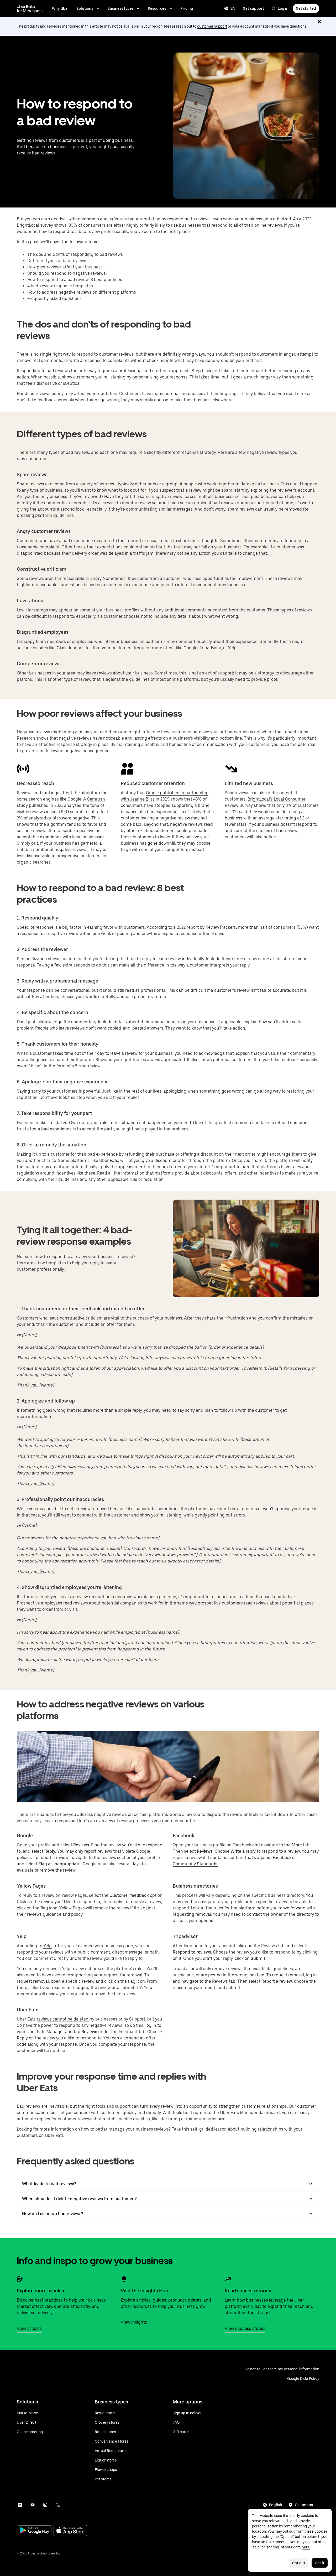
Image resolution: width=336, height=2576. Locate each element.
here (306, 2547)
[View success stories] (228, 2279)
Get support (253, 8)
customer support (212, 26)
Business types (120, 8)
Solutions (85, 8)
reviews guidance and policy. (55, 1914)
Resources (157, 8)
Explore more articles (40, 2291)
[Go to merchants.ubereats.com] (30, 8)
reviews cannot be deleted (63, 2019)
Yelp (48, 1946)
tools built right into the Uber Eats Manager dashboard (226, 2113)
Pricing (187, 8)
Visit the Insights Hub (145, 2291)
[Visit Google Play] (35, 2531)
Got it (320, 2563)
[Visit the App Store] (70, 2531)
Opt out (299, 2563)
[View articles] (20, 2279)
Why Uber (61, 8)
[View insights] (124, 2279)
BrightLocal (28, 225)
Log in (283, 8)
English (276, 2505)
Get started (306, 8)
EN (233, 8)
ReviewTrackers (221, 927)
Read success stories (248, 2291)
